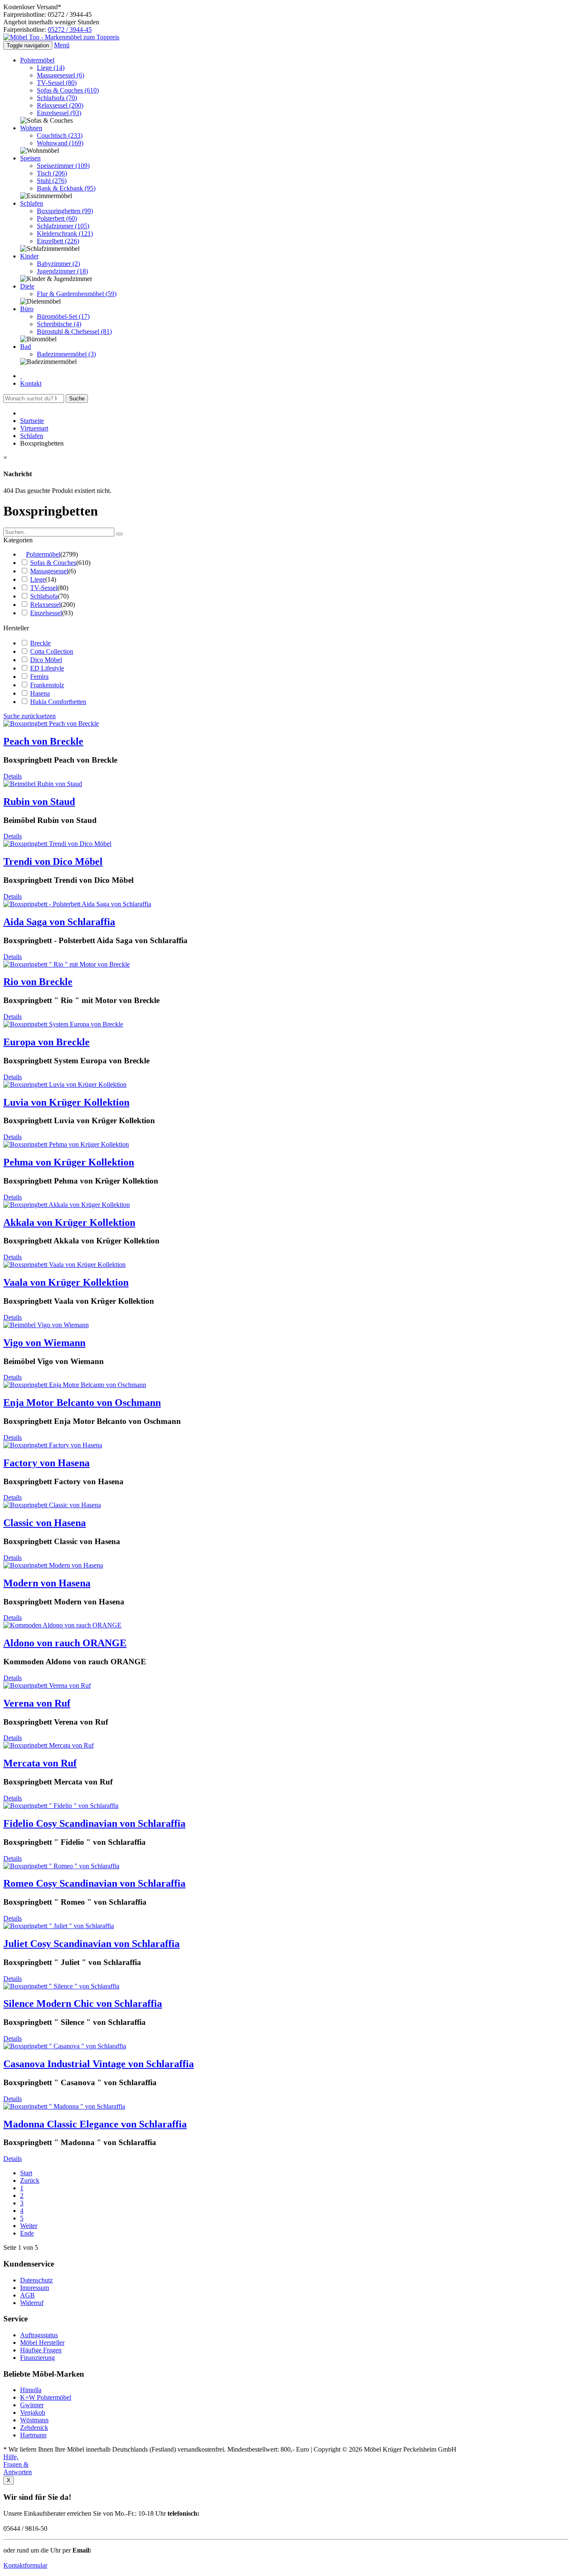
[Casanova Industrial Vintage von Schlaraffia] (65, 2046)
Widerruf (32, 2303)
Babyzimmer (58, 264)
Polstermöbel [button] (37, 60)
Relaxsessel (60, 105)
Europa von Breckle (46, 1042)
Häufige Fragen (41, 2350)
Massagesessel (61, 75)
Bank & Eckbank (66, 188)
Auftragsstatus (39, 2335)
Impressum (35, 2288)
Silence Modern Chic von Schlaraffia (83, 2004)
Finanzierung (37, 2358)
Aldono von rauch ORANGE (65, 1643)
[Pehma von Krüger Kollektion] (66, 1144)
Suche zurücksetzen (30, 716)
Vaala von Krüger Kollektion (66, 1282)
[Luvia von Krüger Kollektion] (65, 1084)
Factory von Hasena (46, 1463)
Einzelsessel (59, 113)
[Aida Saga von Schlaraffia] (77, 904)
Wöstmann (34, 2420)
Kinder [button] (29, 256)
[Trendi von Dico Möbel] (57, 844)
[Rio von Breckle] (67, 964)
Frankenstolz (47, 685)
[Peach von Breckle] (51, 723)
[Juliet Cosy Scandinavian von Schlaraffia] (59, 1926)
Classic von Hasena (45, 1523)
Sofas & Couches (68, 90)
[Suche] (119, 534)
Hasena (40, 693)
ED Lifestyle (47, 668)
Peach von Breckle (43, 741)
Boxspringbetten (65, 211)
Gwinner (32, 2405)
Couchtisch (60, 135)
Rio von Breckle (38, 982)
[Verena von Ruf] (47, 1685)
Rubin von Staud (39, 802)
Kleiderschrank (65, 233)
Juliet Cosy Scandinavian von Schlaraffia (91, 1944)
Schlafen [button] (32, 203)
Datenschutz (36, 2280)
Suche (77, 398)
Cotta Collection (52, 651)
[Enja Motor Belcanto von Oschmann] (75, 1385)
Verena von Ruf (37, 1703)
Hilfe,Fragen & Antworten (18, 2464)
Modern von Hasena (47, 1583)
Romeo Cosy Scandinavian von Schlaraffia (94, 1883)
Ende (27, 2233)
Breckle (40, 643)
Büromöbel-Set (63, 316)
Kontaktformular (25, 2565)
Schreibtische (59, 324)
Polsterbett (57, 218)
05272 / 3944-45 (70, 30)
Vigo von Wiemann (44, 1343)
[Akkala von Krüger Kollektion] (67, 1205)
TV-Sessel (57, 83)
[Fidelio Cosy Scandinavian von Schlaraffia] (61, 1806)
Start (26, 2173)
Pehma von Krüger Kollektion (69, 1162)
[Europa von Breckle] (63, 1024)
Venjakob (33, 2412)
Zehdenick (34, 2428)
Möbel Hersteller (42, 2343)
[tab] (286, 540)
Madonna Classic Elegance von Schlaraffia (95, 2124)
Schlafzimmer (63, 226)
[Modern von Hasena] (53, 1565)
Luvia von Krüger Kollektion (66, 1102)
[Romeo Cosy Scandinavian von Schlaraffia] (61, 1866)
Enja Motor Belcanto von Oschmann (82, 1403)
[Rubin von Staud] (43, 784)
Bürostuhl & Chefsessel (74, 331)
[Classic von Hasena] (52, 1505)
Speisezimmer (63, 166)
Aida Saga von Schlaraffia (59, 922)
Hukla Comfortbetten (58, 702)
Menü (62, 45)
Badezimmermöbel (66, 354)
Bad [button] (26, 347)
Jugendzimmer (62, 271)
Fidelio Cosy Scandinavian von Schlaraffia (94, 1823)
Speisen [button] (30, 158)
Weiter (29, 2226)
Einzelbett (58, 241)
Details (13, 776)
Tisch (52, 173)
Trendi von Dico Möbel (53, 861)
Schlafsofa (57, 98)
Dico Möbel (46, 660)
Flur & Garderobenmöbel (77, 294)
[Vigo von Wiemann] (46, 1325)
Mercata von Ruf (40, 1763)
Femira (39, 677)
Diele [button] (27, 286)
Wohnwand (60, 143)
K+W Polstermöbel (46, 2397)
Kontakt (31, 383)
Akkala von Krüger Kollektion (69, 1222)
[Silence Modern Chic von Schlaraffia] (61, 1986)
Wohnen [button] (31, 128)
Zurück (30, 2180)
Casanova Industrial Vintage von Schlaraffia (99, 2064)
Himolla (31, 2390)
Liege (51, 68)
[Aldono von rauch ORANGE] (62, 1625)
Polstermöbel (43, 554)
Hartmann (33, 2435)
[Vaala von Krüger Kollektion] (64, 1265)
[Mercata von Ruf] (49, 1745)
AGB (27, 2295)
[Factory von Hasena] (53, 1445)
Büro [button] (27, 309)
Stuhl (52, 181)
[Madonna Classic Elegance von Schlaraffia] (64, 2106)
